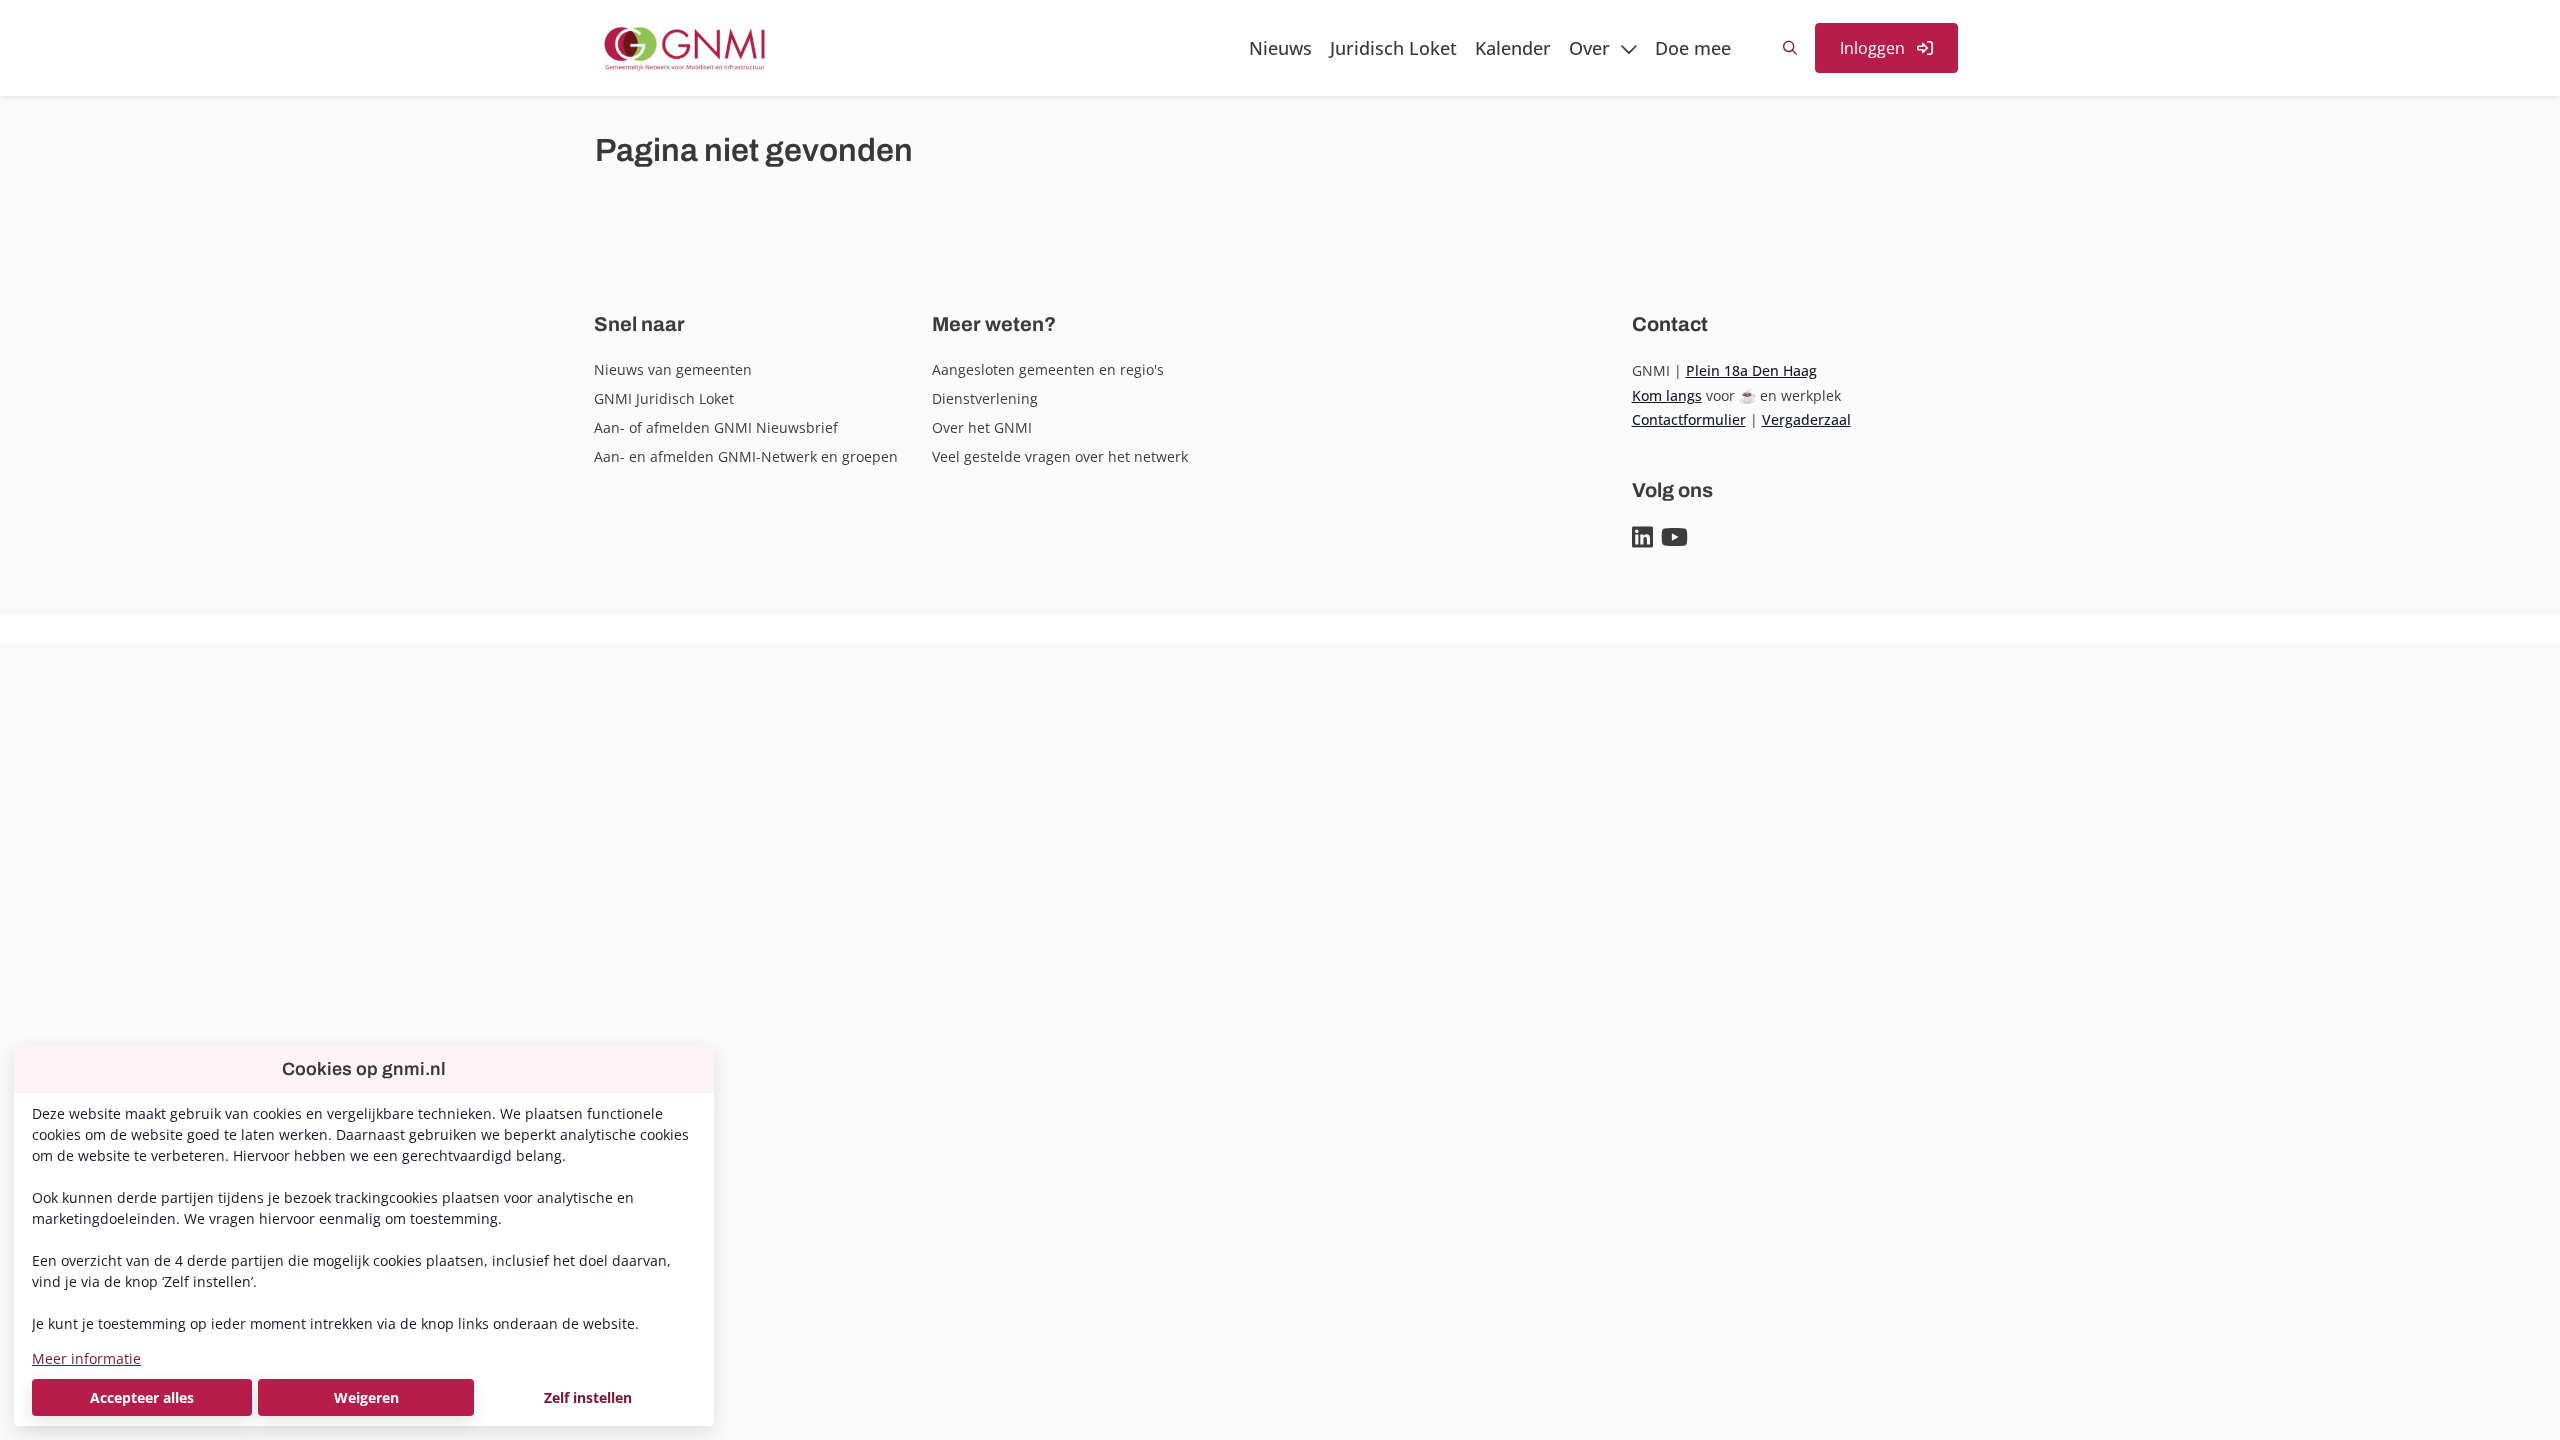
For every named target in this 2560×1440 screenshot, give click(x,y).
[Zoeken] (1790, 48)
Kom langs (1667, 395)
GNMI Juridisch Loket (664, 398)
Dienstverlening (985, 398)
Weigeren (366, 1397)
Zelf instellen (588, 1397)
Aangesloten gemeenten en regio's (1048, 369)
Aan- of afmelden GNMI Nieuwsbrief (716, 427)
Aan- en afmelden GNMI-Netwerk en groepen (746, 456)
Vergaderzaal (1806, 419)
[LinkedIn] (1642, 538)
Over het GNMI (982, 427)
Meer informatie (86, 1358)
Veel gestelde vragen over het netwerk (1060, 456)
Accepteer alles (142, 1397)
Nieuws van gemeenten (673, 369)
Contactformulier (1689, 419)
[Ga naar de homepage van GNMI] (684, 47)
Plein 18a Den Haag (1751, 370)
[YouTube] (1674, 538)
